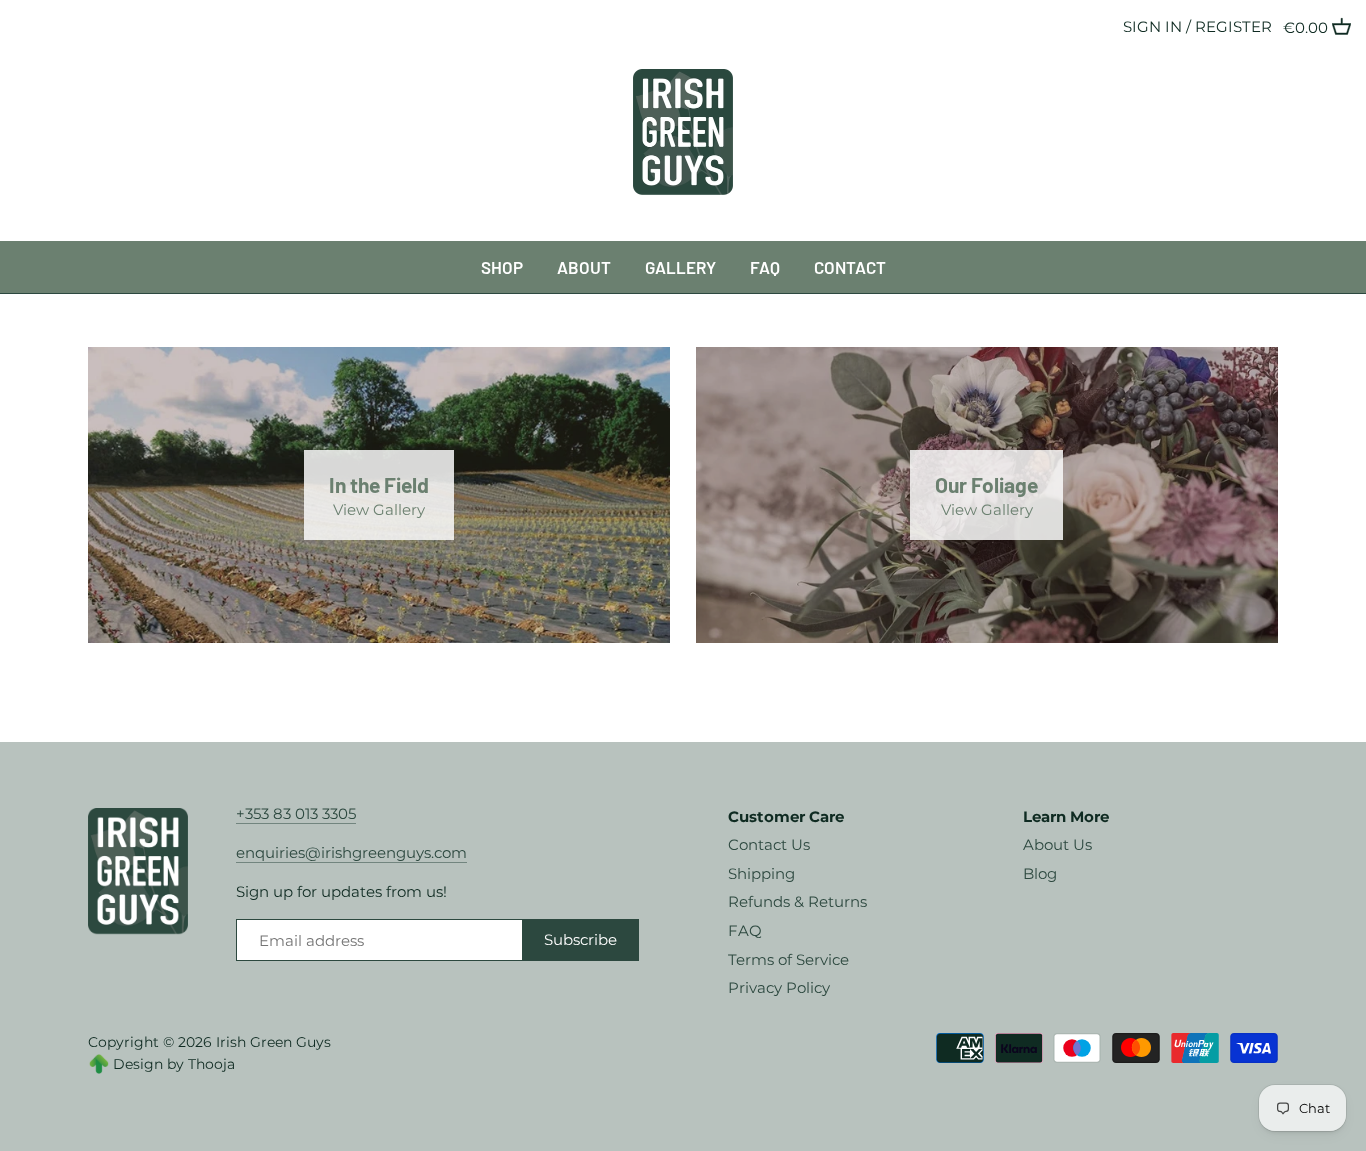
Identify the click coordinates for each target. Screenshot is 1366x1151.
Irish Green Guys (273, 1042)
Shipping (761, 873)
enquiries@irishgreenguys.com (351, 852)
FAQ (745, 930)
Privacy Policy (779, 987)
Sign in (1152, 26)
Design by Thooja (174, 1064)
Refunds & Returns (797, 901)
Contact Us (769, 844)
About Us (1057, 844)
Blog (1040, 873)
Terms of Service (788, 959)
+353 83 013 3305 (296, 813)
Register (1233, 26)
